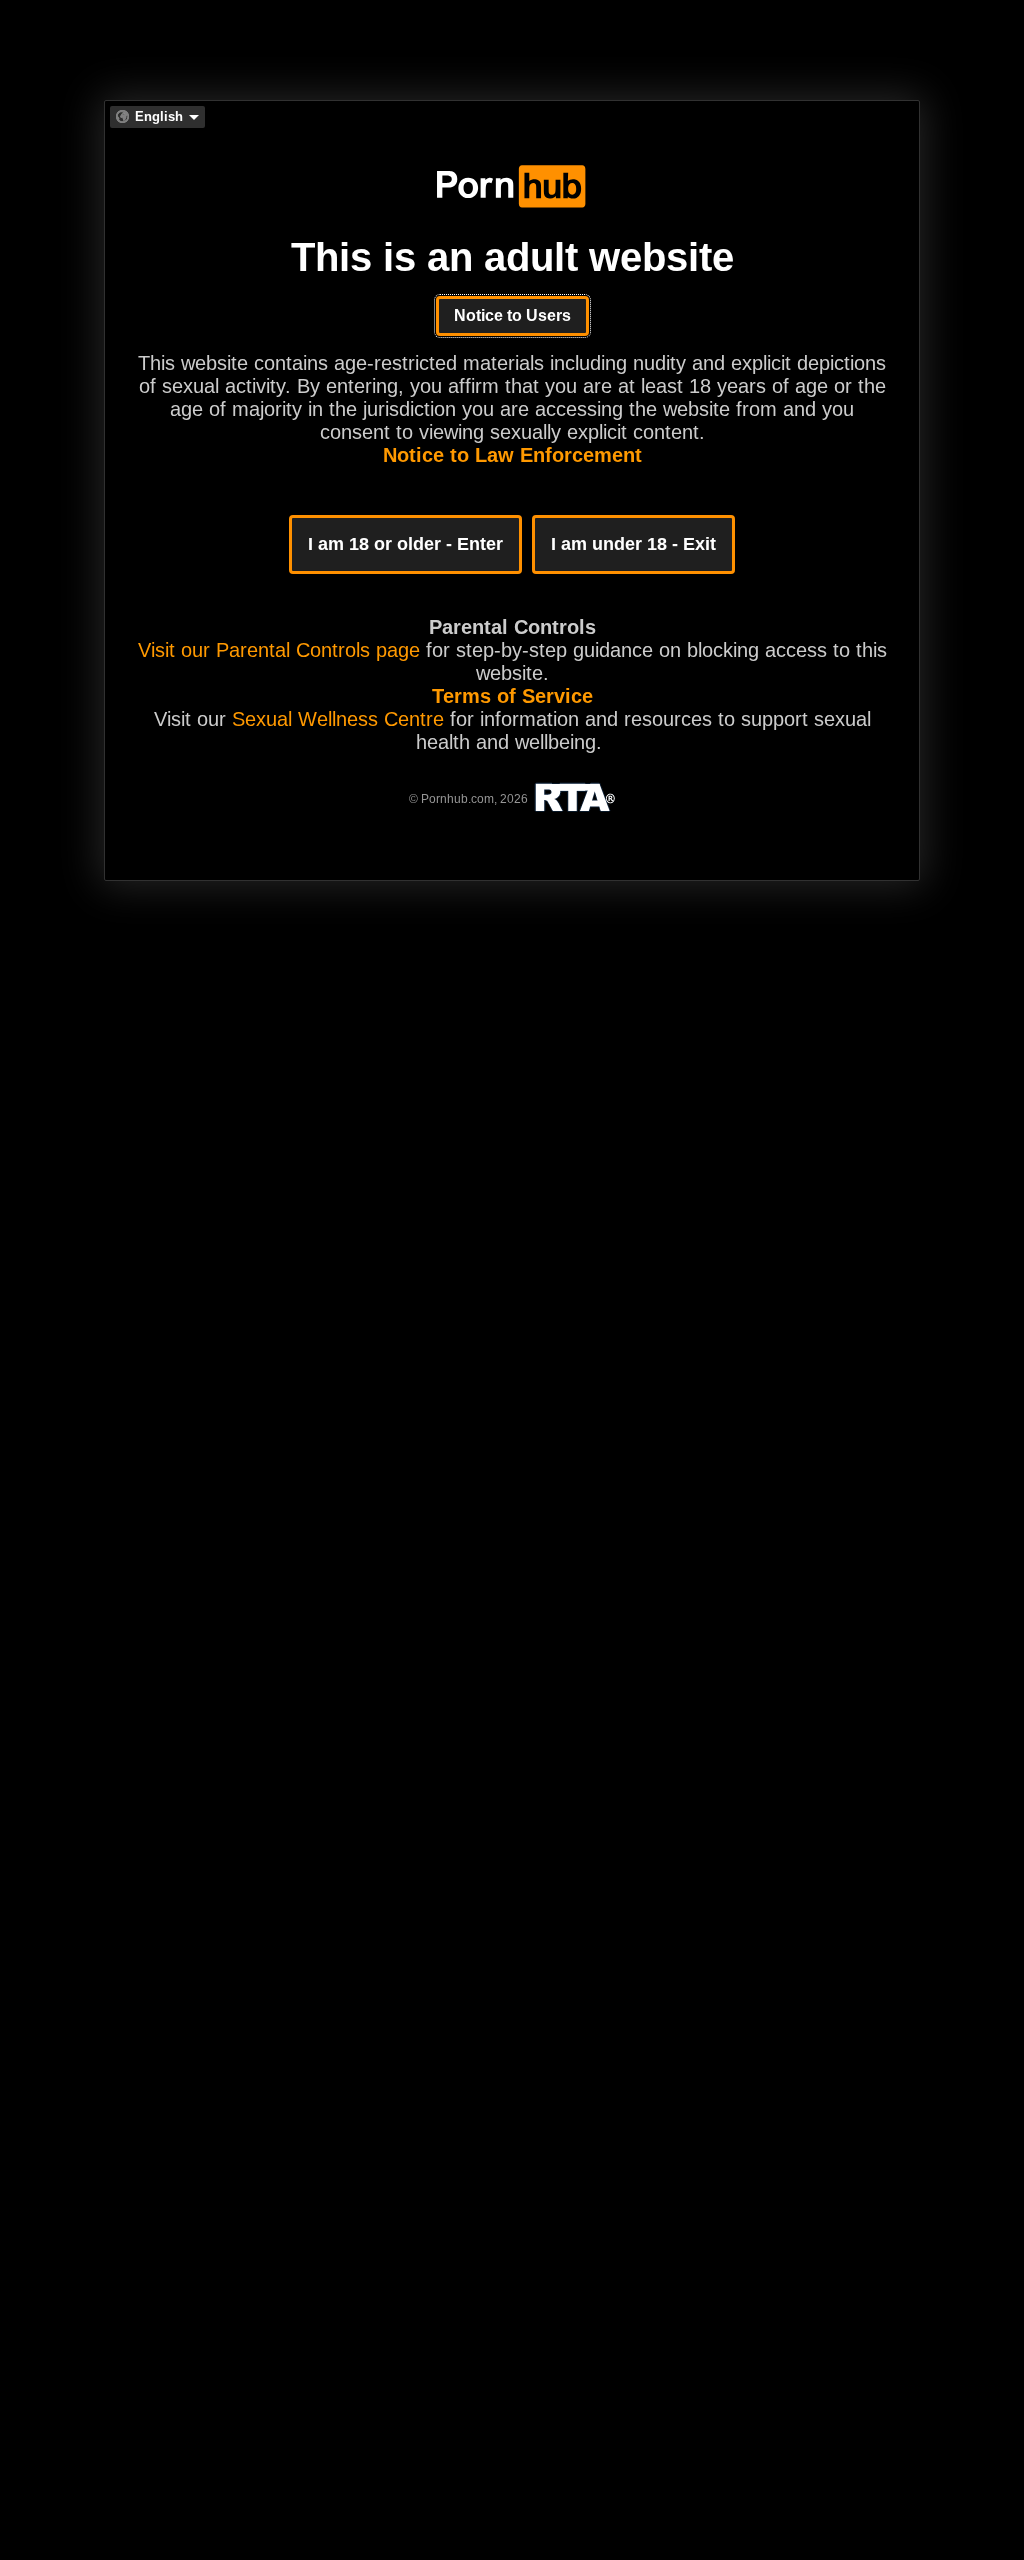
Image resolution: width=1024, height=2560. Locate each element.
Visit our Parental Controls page (279, 650)
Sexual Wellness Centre (338, 719)
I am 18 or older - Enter (405, 544)
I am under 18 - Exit (633, 544)
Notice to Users (512, 315)
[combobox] (157, 117)
